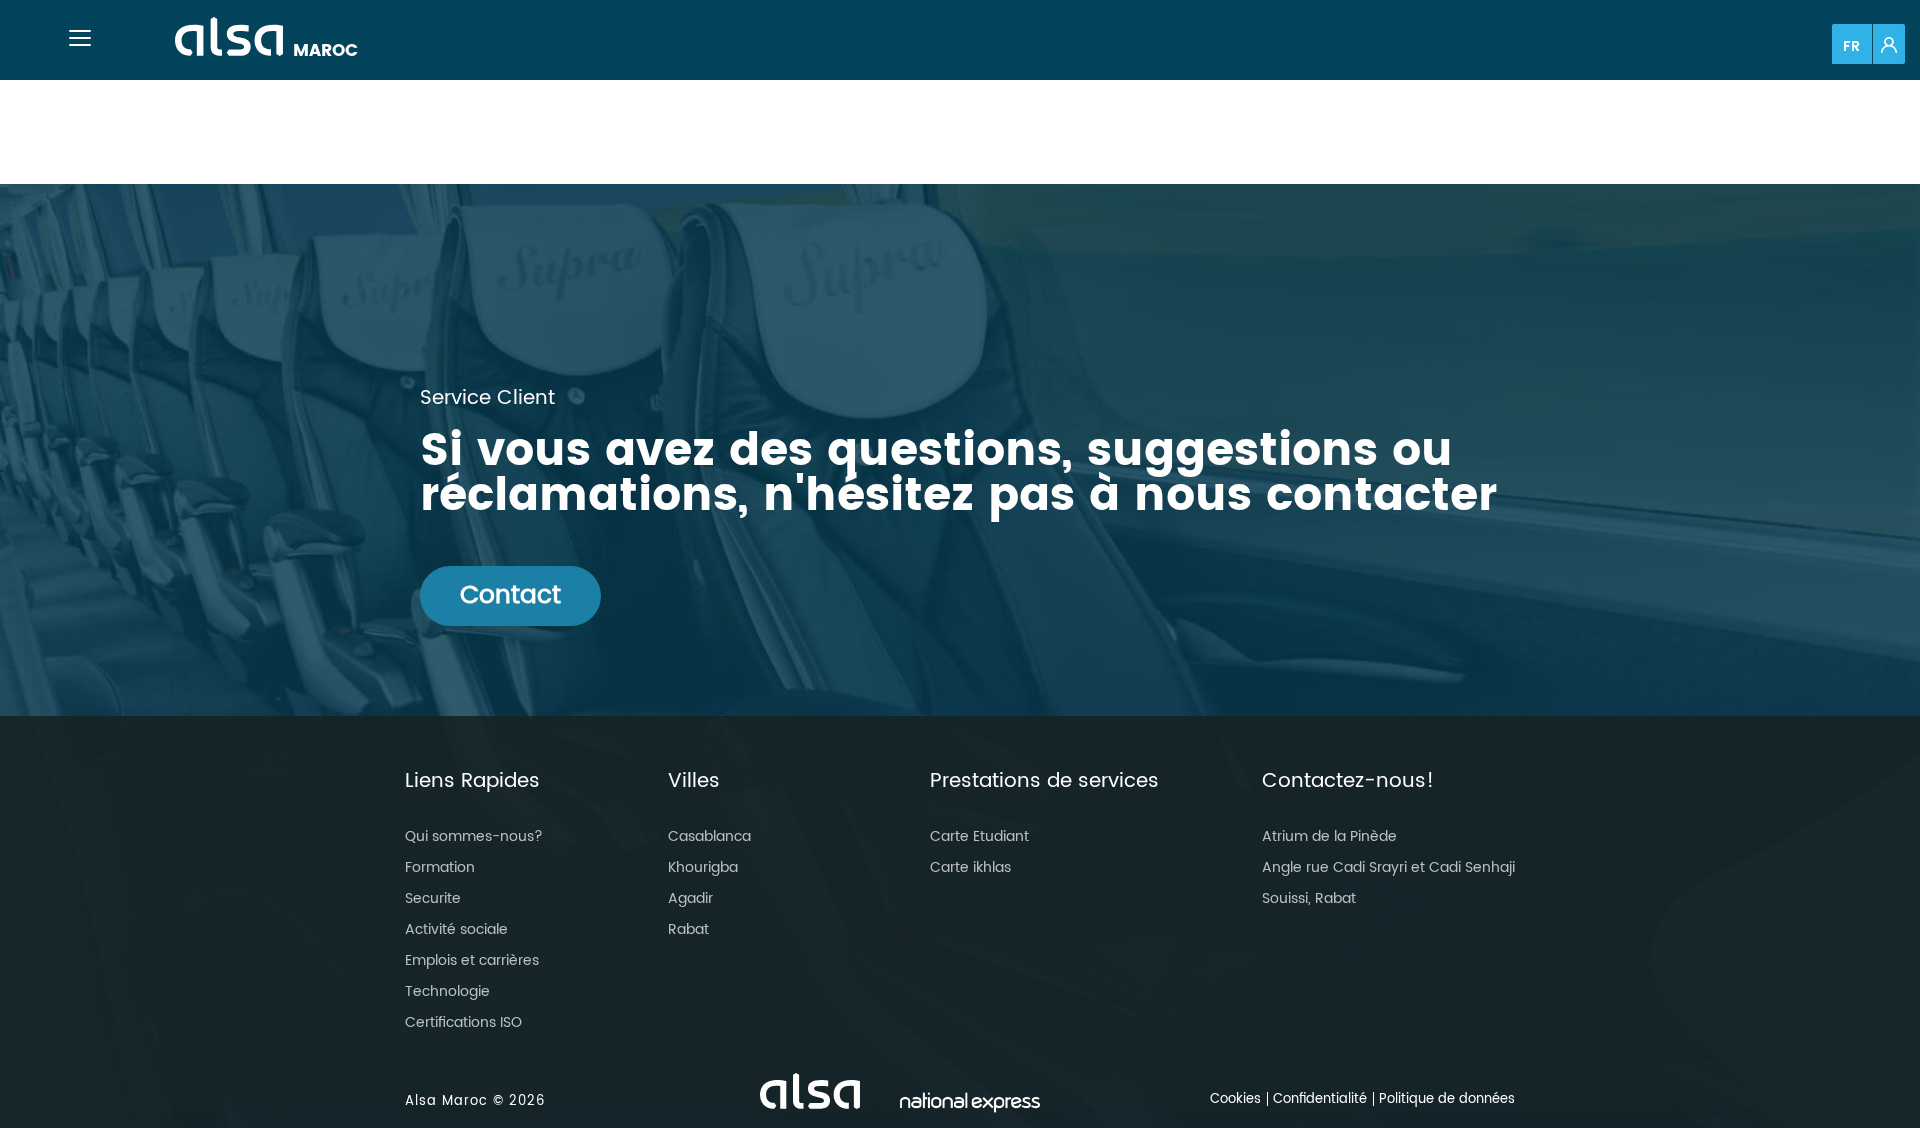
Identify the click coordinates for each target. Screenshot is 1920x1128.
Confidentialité (1320, 1099)
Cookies (1235, 1099)
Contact (510, 595)
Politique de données (1447, 1099)
